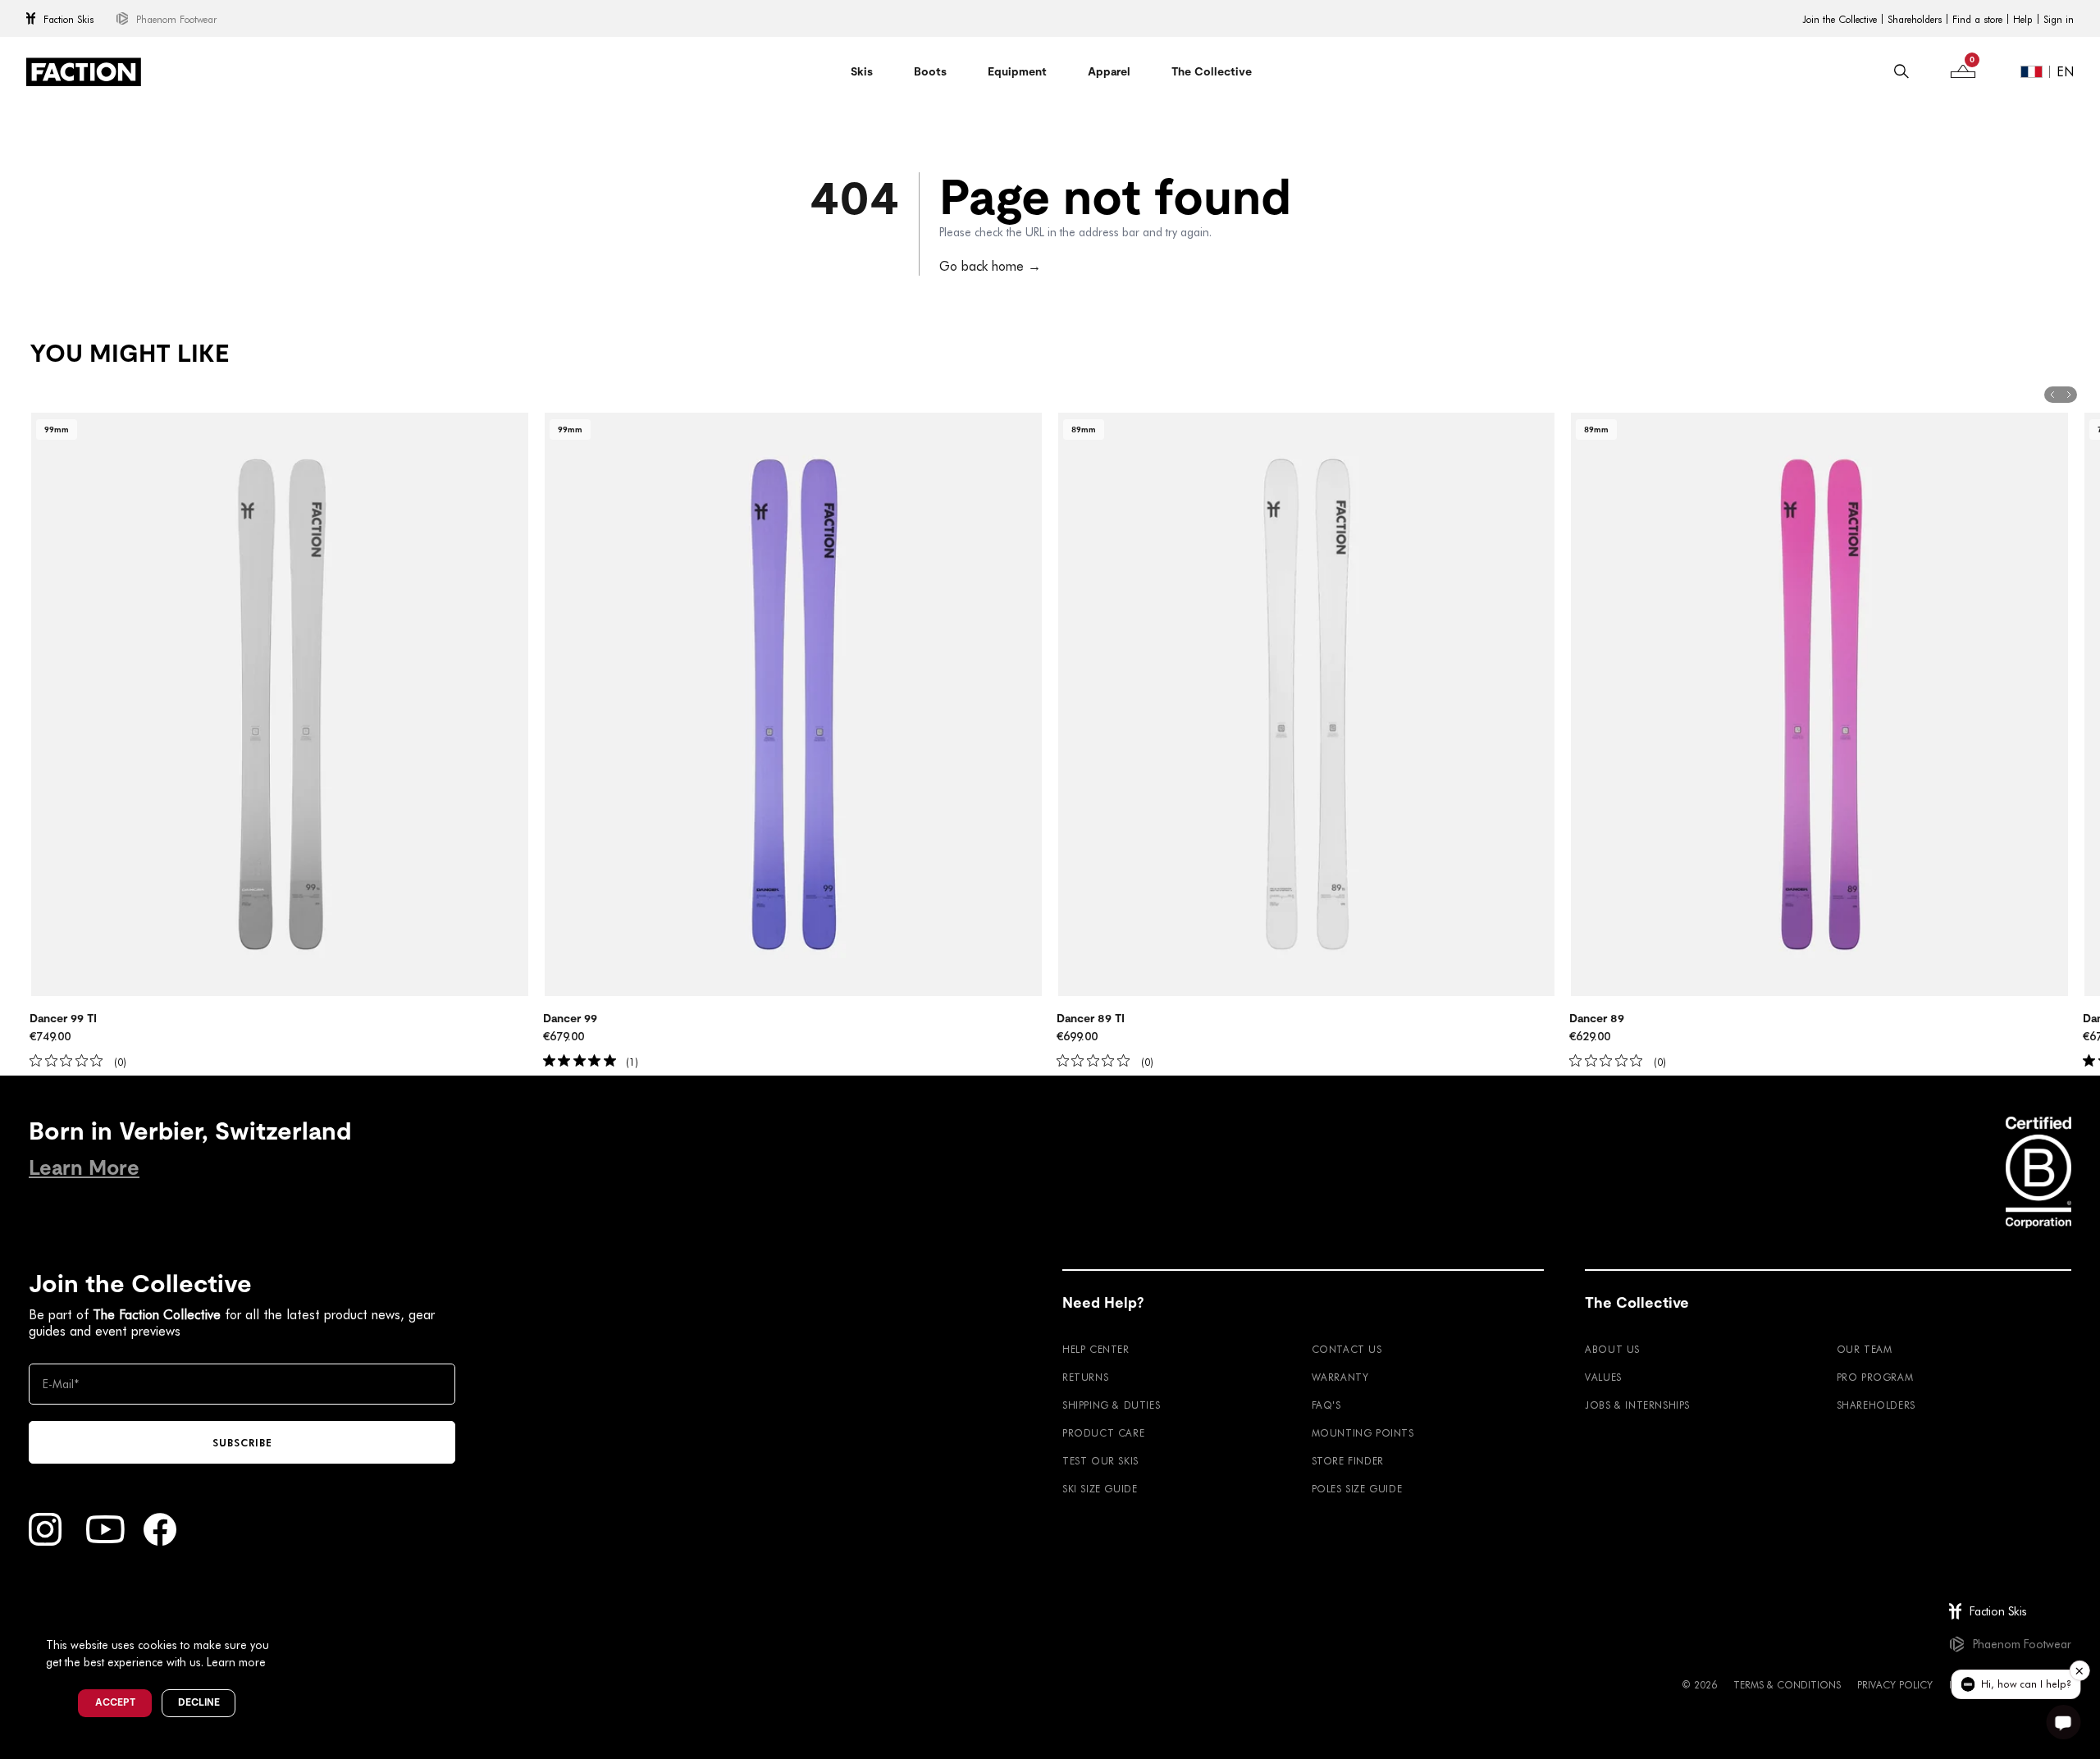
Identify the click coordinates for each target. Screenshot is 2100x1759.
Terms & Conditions (1787, 1684)
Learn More (84, 1168)
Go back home (990, 265)
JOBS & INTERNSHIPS (1637, 1405)
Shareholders (1915, 19)
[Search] (1901, 71)
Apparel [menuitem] (1109, 71)
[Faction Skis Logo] (84, 72)
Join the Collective (1840, 19)
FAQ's (1326, 1405)
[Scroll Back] (2052, 395)
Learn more (236, 1662)
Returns (1085, 1377)
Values (1603, 1377)
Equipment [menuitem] (1017, 71)
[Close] (288, 1618)
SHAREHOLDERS (1876, 1405)
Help (2023, 19)
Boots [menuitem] (930, 71)
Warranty (1340, 1377)
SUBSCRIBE (242, 1442)
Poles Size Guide (1357, 1488)
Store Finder (1348, 1460)
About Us (1612, 1349)
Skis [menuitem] (862, 71)
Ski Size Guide (1100, 1488)
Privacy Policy (1895, 1684)
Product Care (1103, 1432)
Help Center (1096, 1349)
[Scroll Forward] (2069, 395)
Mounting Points (1363, 1432)
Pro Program (1875, 1377)
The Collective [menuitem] (1212, 71)
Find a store (1977, 19)
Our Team (1865, 1349)
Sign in (2059, 19)
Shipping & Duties (1111, 1405)
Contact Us (1347, 1349)
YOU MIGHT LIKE (129, 354)
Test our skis (1100, 1460)
